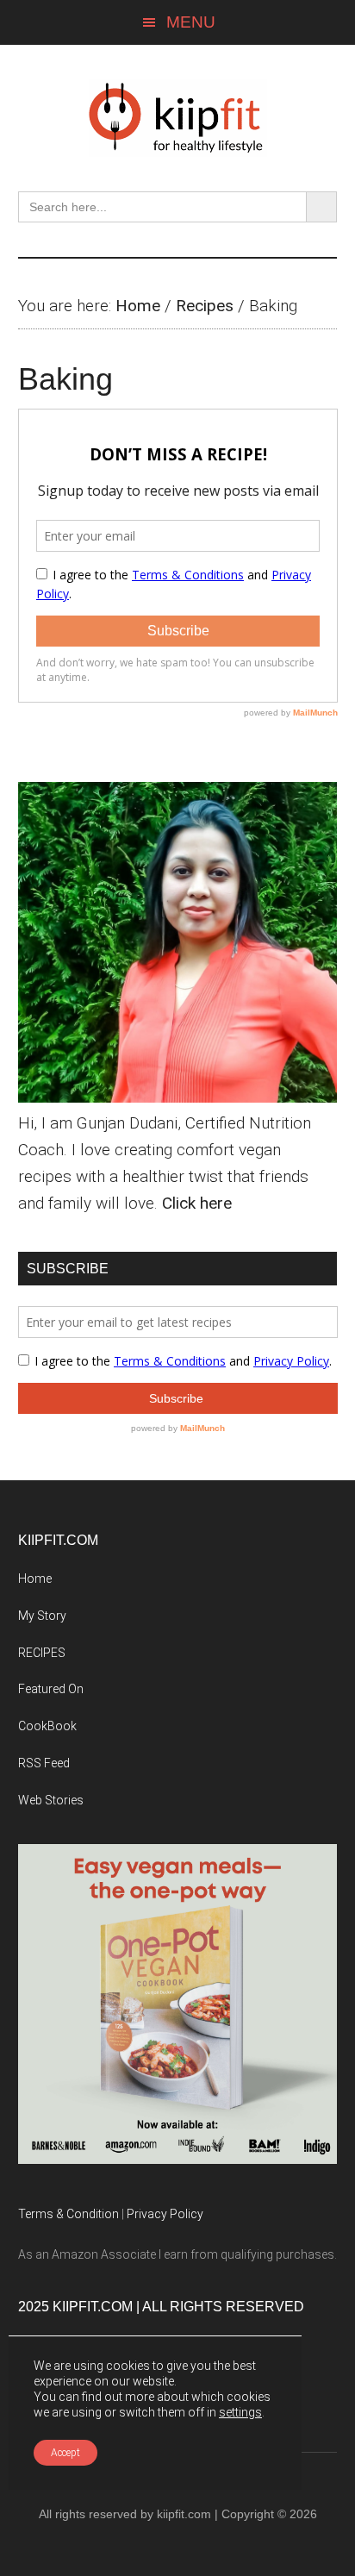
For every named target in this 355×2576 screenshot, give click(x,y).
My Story (42, 1616)
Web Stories (51, 1800)
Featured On (51, 1689)
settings (240, 2412)
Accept (65, 2453)
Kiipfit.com (178, 118)
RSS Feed (44, 1763)
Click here (197, 1203)
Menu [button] (191, 22)
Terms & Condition (69, 2214)
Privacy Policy (165, 2214)
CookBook (47, 1726)
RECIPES (42, 1653)
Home (138, 306)
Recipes (205, 306)
